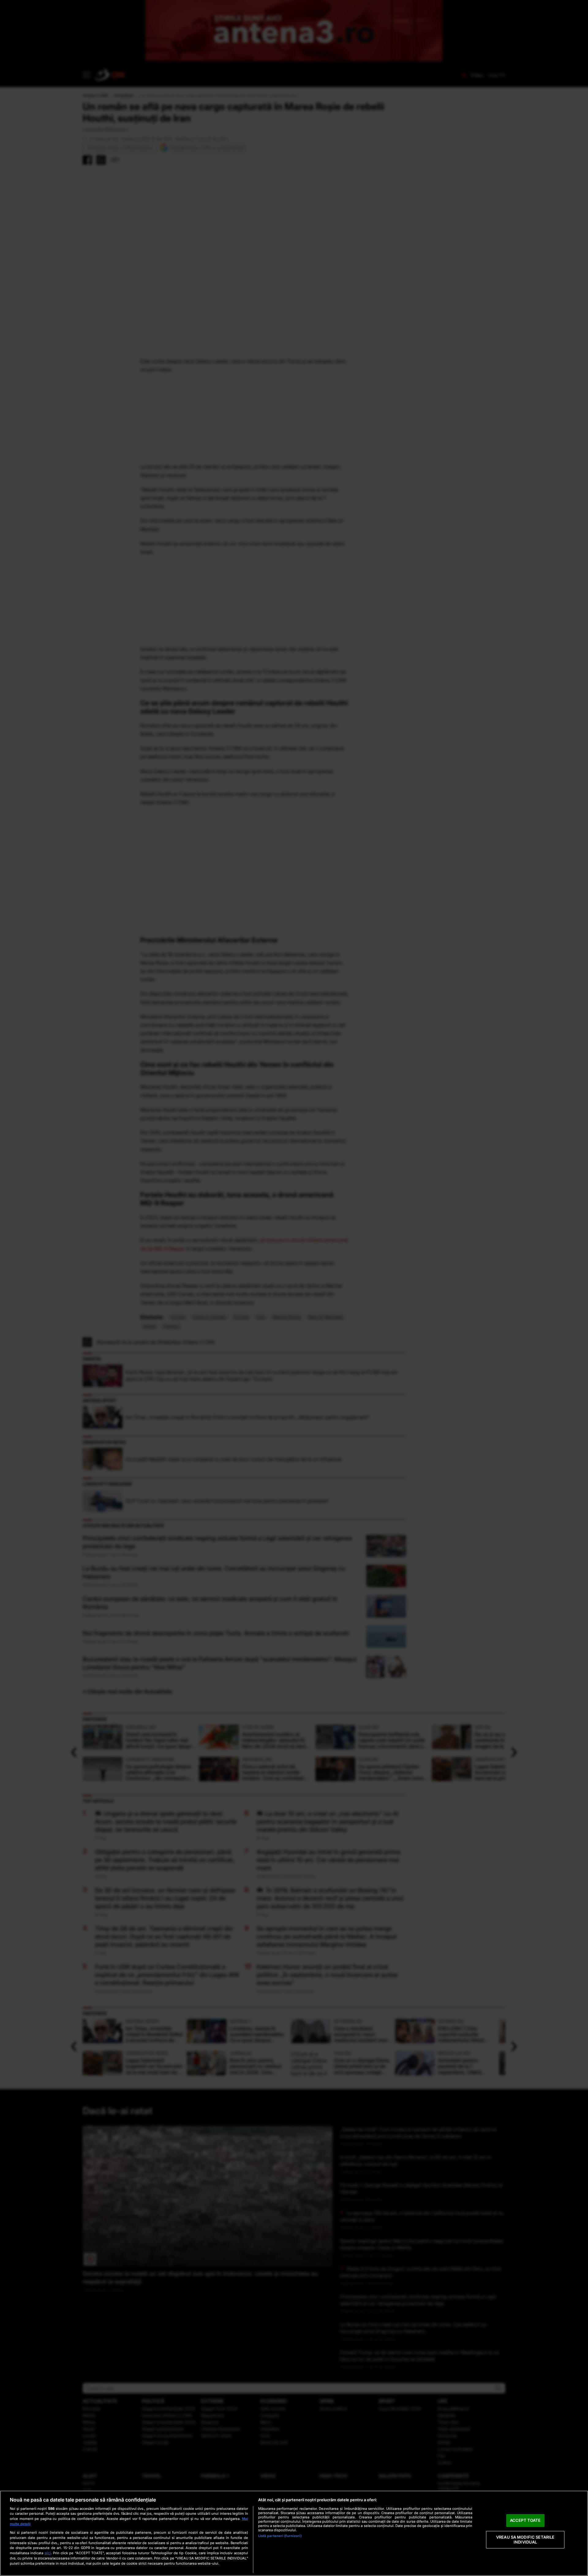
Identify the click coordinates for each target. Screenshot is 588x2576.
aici (48, 2553)
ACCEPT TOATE (525, 2521)
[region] (294, 2533)
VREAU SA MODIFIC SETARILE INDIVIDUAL (525, 2540)
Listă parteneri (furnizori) (280, 2536)
